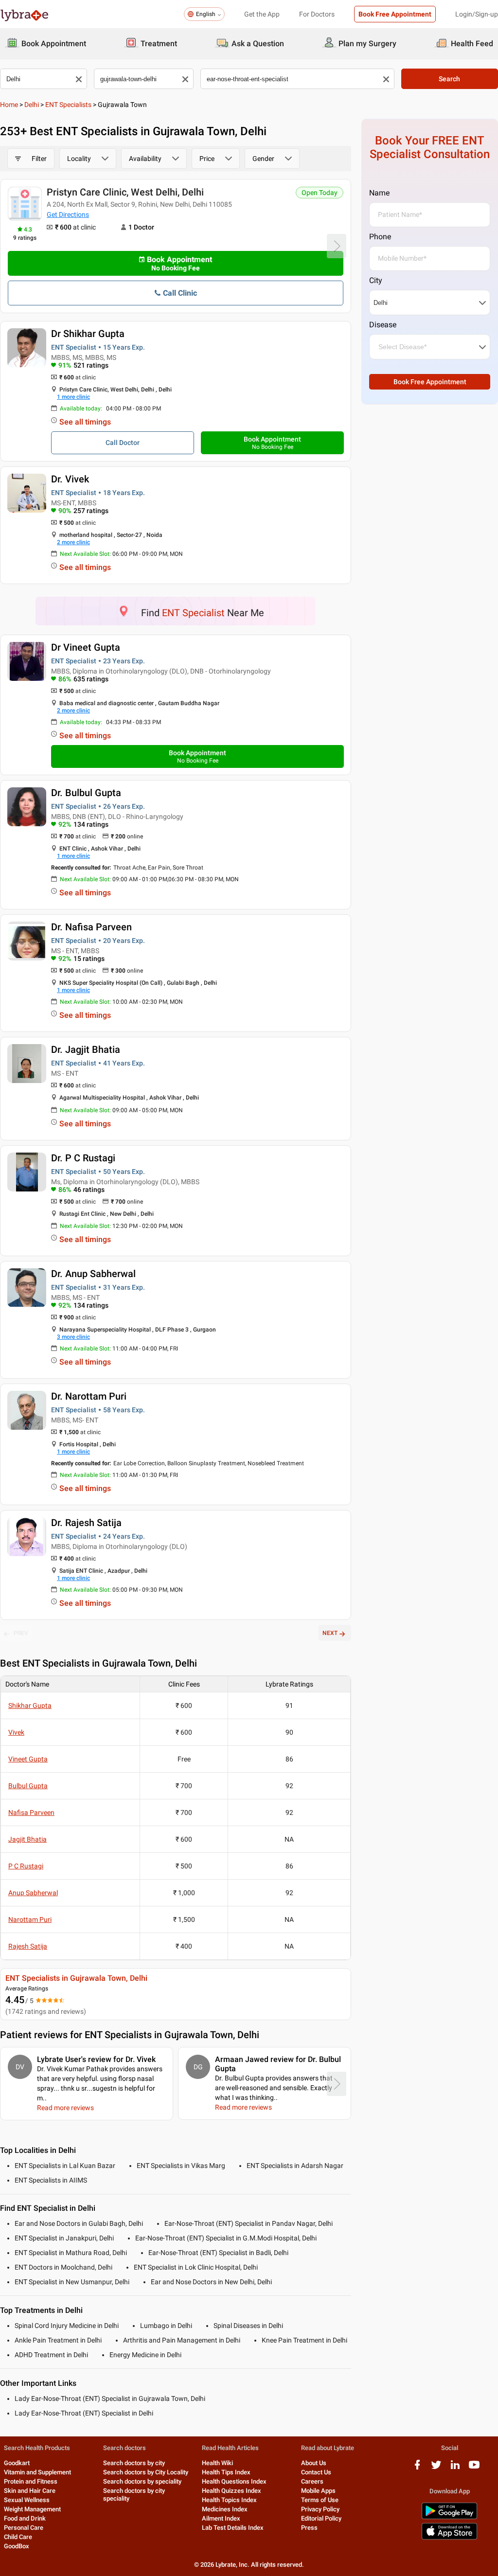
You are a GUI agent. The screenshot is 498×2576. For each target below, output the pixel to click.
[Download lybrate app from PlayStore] (449, 2517)
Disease (383, 325)
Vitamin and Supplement (37, 2472)
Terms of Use (320, 2500)
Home (9, 105)
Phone (380, 237)
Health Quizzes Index (231, 2491)
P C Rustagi (26, 1866)
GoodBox (17, 2546)
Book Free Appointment (395, 14)
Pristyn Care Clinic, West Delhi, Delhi (125, 192)
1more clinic (73, 397)
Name (379, 193)
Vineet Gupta (28, 1759)
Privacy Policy (320, 2509)
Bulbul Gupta (28, 1786)
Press (309, 2528)
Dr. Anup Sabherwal (93, 1274)
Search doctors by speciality (142, 2481)
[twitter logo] (436, 2468)
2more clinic (73, 542)
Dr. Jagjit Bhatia (86, 1049)
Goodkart (17, 2463)
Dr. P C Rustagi (83, 1158)
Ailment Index (221, 2518)
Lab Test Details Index (233, 2528)
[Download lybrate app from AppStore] (449, 2538)
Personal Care (24, 2528)
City (376, 280)
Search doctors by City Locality (146, 2472)
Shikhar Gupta (30, 1705)
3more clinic (73, 1337)
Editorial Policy (321, 2518)
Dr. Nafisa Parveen (91, 927)
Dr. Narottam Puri (89, 1396)
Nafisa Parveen (31, 1812)
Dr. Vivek (70, 479)
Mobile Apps (318, 2491)
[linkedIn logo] (455, 2468)
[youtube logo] (474, 2468)
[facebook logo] (417, 2468)
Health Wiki (217, 2463)
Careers (312, 2481)
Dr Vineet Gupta (86, 647)
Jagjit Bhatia (27, 1839)
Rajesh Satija (28, 1946)
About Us (314, 2463)
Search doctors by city (134, 2463)
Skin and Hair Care (30, 2491)
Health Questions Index (234, 2481)
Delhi (32, 105)
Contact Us (316, 2472)
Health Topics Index (229, 2500)
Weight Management (32, 2509)
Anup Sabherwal (33, 1893)
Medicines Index (225, 2509)
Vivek (16, 1732)
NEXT (330, 1633)
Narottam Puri (30, 1919)
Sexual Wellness (27, 2500)
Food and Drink (25, 2518)
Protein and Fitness (31, 2481)
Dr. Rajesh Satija (86, 1523)
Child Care (18, 2537)
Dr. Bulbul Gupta (86, 793)
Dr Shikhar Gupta (88, 334)
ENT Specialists (68, 105)
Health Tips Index (226, 2472)
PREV (21, 1633)
